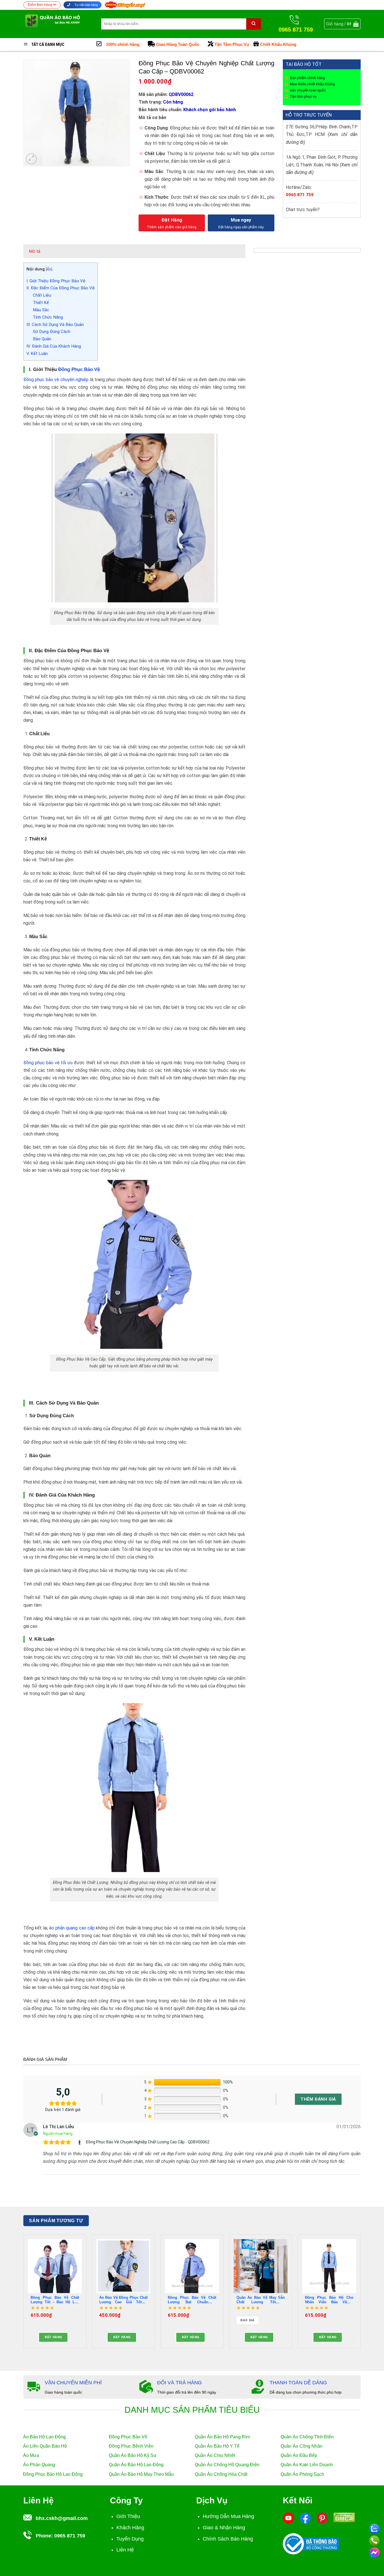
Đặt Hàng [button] (53, 2337)
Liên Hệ (125, 2550)
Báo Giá (247, 2320)
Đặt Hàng (172, 220)
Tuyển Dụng (130, 2539)
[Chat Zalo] (374, 2528)
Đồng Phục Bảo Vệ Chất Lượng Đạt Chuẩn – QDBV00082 (192, 2300)
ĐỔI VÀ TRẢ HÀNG (179, 2383)
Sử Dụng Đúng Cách (52, 332)
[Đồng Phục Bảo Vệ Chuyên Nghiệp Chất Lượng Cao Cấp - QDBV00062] (80, 2142)
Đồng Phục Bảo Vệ (79, 369)
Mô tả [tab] (35, 251)
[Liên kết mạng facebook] (374, 2552)
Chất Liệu (42, 295)
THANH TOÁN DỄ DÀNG (298, 2383)
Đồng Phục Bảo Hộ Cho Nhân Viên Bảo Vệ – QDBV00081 (329, 2300)
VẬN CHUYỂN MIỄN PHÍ (73, 2383)
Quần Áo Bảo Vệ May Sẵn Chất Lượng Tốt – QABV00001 (261, 2300)
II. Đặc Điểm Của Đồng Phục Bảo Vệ (61, 288)
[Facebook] (305, 2518)
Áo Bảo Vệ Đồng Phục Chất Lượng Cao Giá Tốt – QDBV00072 (123, 2300)
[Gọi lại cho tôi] (374, 2540)
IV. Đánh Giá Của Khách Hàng (54, 346)
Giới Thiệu (128, 2516)
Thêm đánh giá (318, 2099)
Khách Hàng (130, 2528)
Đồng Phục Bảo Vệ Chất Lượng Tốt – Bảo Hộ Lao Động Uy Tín (55, 2300)
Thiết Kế (41, 303)
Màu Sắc (41, 310)
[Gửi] (254, 24)
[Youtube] (288, 2518)
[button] (342, 24)
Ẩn (49, 269)
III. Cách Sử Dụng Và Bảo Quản (55, 325)
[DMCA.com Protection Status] (344, 2517)
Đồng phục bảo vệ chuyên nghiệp (56, 380)
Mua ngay (241, 220)
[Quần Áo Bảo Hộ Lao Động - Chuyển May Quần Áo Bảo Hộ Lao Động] (58, 24)
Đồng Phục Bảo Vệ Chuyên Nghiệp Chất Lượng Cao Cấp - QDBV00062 (148, 2142)
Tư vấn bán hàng (86, 5)
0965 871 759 (300, 195)
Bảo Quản (42, 339)
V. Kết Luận (37, 354)
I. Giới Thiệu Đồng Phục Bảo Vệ (56, 281)
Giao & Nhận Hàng (224, 2528)
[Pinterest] (322, 2518)
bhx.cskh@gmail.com (62, 2518)
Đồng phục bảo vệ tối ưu (48, 1063)
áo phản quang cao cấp (71, 1928)
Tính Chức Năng (48, 317)
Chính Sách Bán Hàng (228, 2539)
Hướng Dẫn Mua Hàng (228, 2516)
